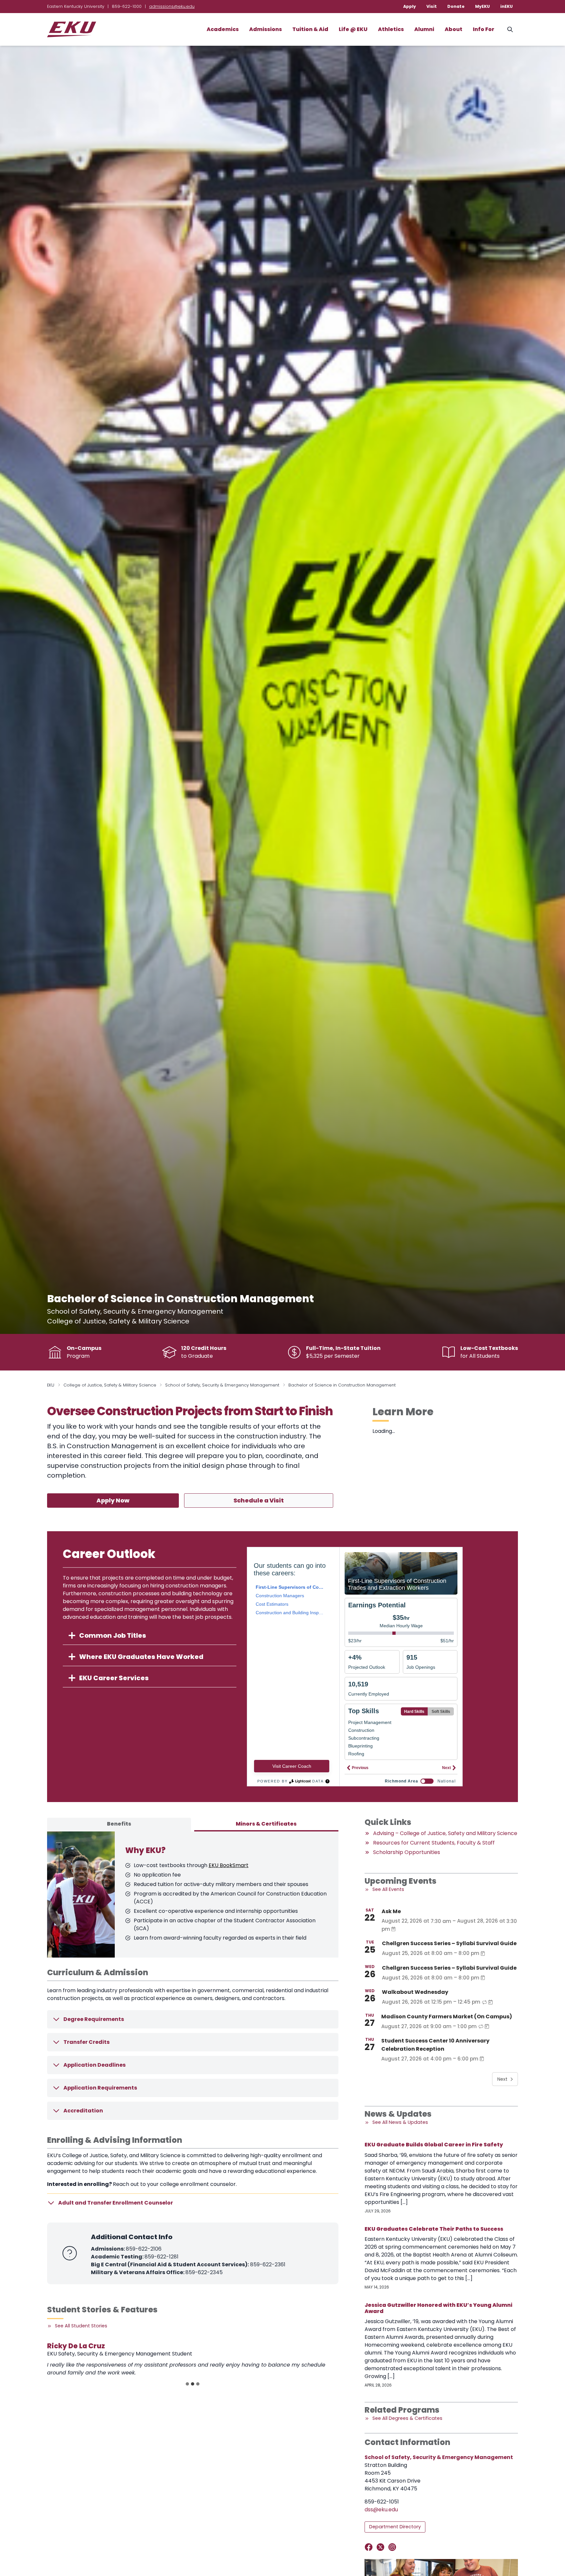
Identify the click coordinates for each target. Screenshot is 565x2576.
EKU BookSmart (229, 1865)
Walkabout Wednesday (415, 1992)
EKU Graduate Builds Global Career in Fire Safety (434, 2145)
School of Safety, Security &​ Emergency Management (222, 1385)
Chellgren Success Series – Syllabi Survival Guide (449, 1943)
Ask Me (391, 1911)
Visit (432, 6)
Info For (484, 29)
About (454, 29)
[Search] (510, 29)
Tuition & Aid (310, 29)
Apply (410, 6)
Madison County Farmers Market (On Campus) (447, 2017)
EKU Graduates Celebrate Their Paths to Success (434, 2229)
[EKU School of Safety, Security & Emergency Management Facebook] (370, 2547)
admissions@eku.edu (172, 6)
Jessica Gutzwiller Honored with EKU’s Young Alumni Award (438, 2308)
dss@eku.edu (381, 2510)
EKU (51, 1385)
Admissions (265, 29)
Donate (456, 6)
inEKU (506, 6)
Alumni (424, 29)
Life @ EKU (353, 29)
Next (502, 2079)
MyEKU (482, 6)
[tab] (119, 1825)
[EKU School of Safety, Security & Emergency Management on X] (382, 2547)
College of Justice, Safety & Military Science (110, 1385)
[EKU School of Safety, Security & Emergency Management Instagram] (394, 2547)
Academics (223, 29)
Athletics (391, 29)
